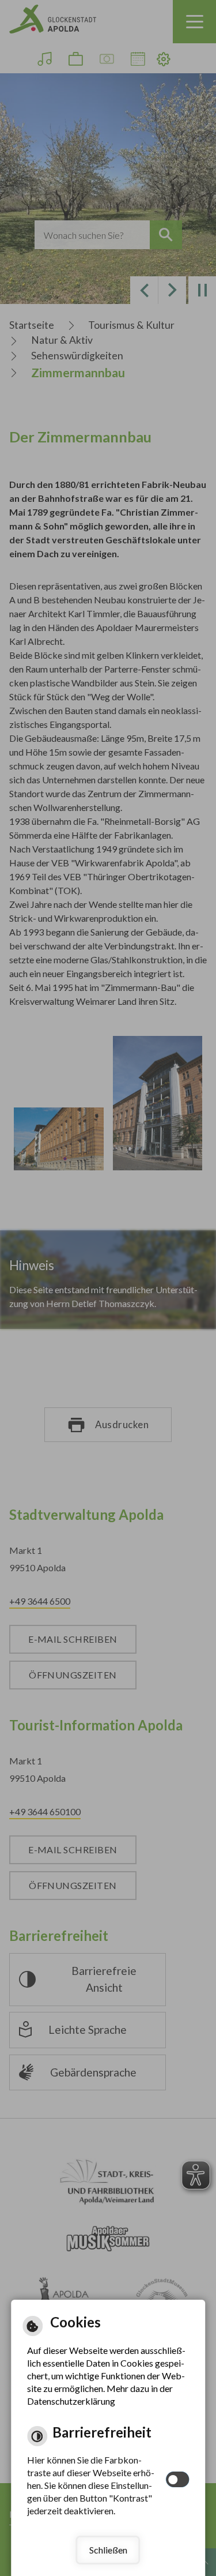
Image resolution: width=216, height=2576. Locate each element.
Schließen (108, 2550)
